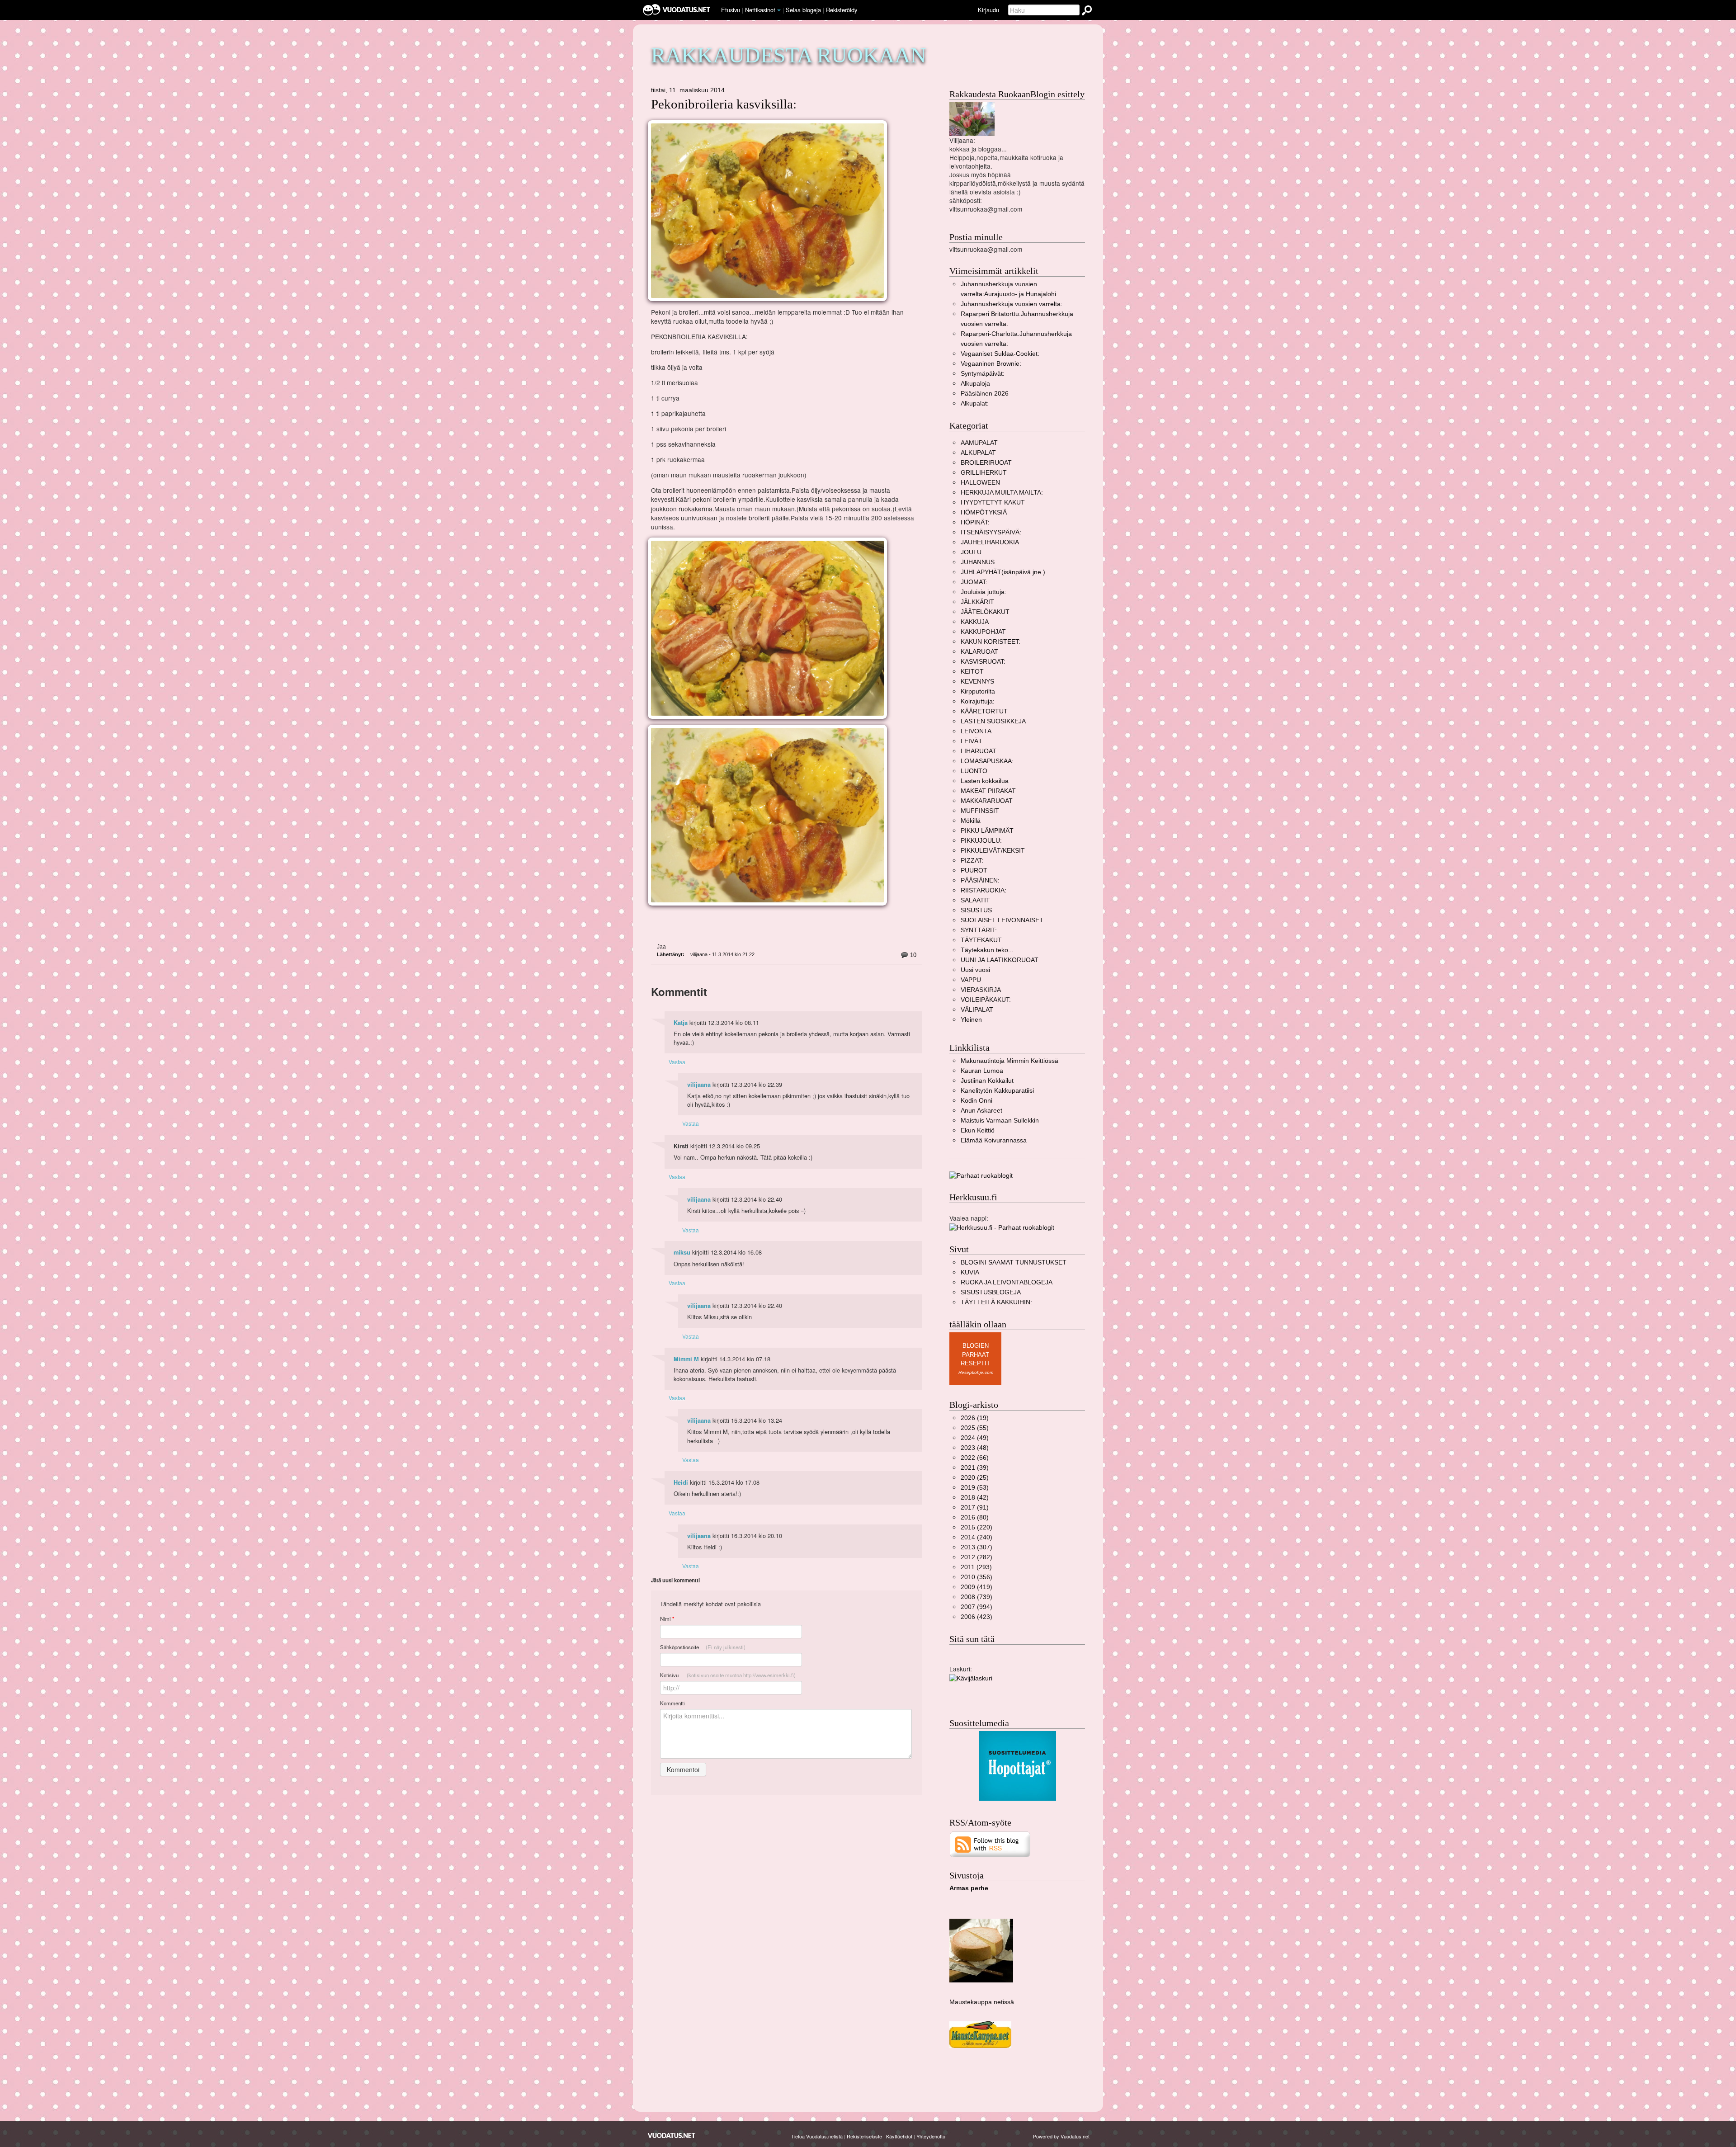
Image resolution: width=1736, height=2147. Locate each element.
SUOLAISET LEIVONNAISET (1002, 920)
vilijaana (699, 1085)
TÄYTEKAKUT (981, 940)
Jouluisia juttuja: (984, 592)
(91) (975, 1508)
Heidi (681, 1482)
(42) (975, 1498)
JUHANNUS (978, 562)
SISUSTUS (976, 910)
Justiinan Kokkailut (987, 1081)
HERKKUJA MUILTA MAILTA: (1002, 493)
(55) (975, 1428)
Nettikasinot (760, 10)
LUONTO (974, 771)
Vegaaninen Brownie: (991, 364)
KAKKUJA (975, 622)
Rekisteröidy (842, 10)
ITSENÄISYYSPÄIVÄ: (991, 532)
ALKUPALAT (978, 453)
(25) (975, 1478)
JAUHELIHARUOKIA (990, 542)
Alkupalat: (975, 403)
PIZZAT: (972, 861)
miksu (682, 1252)
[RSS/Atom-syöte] (990, 1844)
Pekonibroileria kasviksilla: (724, 104)
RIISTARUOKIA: (984, 890)
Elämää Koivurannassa (994, 1140)
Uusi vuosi (975, 970)
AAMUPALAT (979, 443)
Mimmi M (686, 1359)
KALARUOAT (979, 652)
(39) (975, 1468)
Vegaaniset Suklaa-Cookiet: (1000, 354)
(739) (976, 1597)
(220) (976, 1527)
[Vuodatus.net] (672, 2135)
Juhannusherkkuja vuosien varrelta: (1012, 304)
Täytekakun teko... (987, 950)
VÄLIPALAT (977, 1010)
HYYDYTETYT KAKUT (993, 503)
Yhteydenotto (931, 2136)
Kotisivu (728, 1675)
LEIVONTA (976, 731)
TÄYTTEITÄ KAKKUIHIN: (996, 1302)
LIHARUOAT (979, 751)
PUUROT (974, 871)
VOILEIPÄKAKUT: (986, 1000)
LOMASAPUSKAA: (987, 761)
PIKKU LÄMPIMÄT (987, 831)
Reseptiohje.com (976, 1372)
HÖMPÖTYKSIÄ (984, 512)
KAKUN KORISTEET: (991, 642)
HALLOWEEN (980, 483)
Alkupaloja (975, 384)
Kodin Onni (976, 1101)
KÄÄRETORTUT (984, 711)
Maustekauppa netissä (982, 2002)
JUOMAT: (974, 582)
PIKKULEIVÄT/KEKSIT (993, 851)
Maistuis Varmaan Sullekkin (1000, 1121)
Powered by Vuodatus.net (1061, 2136)
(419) (976, 1587)
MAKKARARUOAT (987, 801)
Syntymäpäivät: (983, 374)
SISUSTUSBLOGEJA (991, 1292)
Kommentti (672, 1703)
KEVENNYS (977, 682)
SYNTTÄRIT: (979, 930)
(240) (976, 1537)
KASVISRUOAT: (983, 662)
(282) (976, 1557)
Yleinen (971, 1020)
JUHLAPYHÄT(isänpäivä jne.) (1003, 572)
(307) (976, 1547)
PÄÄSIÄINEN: (980, 880)
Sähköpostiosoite (703, 1647)
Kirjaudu (988, 10)
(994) (976, 1607)
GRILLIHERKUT (984, 473)
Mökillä (971, 821)
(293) (976, 1567)
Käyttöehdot (899, 2136)
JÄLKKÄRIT (977, 602)
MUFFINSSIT (980, 811)
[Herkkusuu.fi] (1002, 1227)
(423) (976, 1617)
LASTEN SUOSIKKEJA (993, 721)
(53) (975, 1488)
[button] (779, 10)
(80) (975, 1517)
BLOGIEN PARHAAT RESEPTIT (975, 1354)
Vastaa (677, 1062)
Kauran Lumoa (982, 1071)
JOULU (971, 552)
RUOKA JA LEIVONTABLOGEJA (1007, 1282)
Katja (681, 1023)
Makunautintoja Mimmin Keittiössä (1010, 1061)
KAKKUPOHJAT (983, 632)
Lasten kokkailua (985, 781)
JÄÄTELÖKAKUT (985, 612)
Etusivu (731, 10)
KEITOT (972, 672)
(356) (976, 1577)
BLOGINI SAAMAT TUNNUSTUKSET (1014, 1262)
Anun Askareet (981, 1111)
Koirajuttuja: (978, 701)
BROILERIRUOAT (986, 463)
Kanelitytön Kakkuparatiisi (997, 1091)
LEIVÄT (972, 741)
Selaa (803, 10)
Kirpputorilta (978, 691)
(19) (975, 1418)
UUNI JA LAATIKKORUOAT (1000, 960)
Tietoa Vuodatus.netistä (817, 2136)
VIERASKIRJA (981, 990)
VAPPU (971, 980)
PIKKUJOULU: (981, 841)
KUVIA (970, 1272)
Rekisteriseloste (864, 2136)
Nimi (667, 1619)
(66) (975, 1458)
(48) (975, 1448)
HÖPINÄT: (975, 522)
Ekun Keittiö (978, 1130)
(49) (975, 1438)
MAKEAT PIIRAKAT (988, 791)
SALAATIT (975, 900)
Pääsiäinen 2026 (985, 394)
